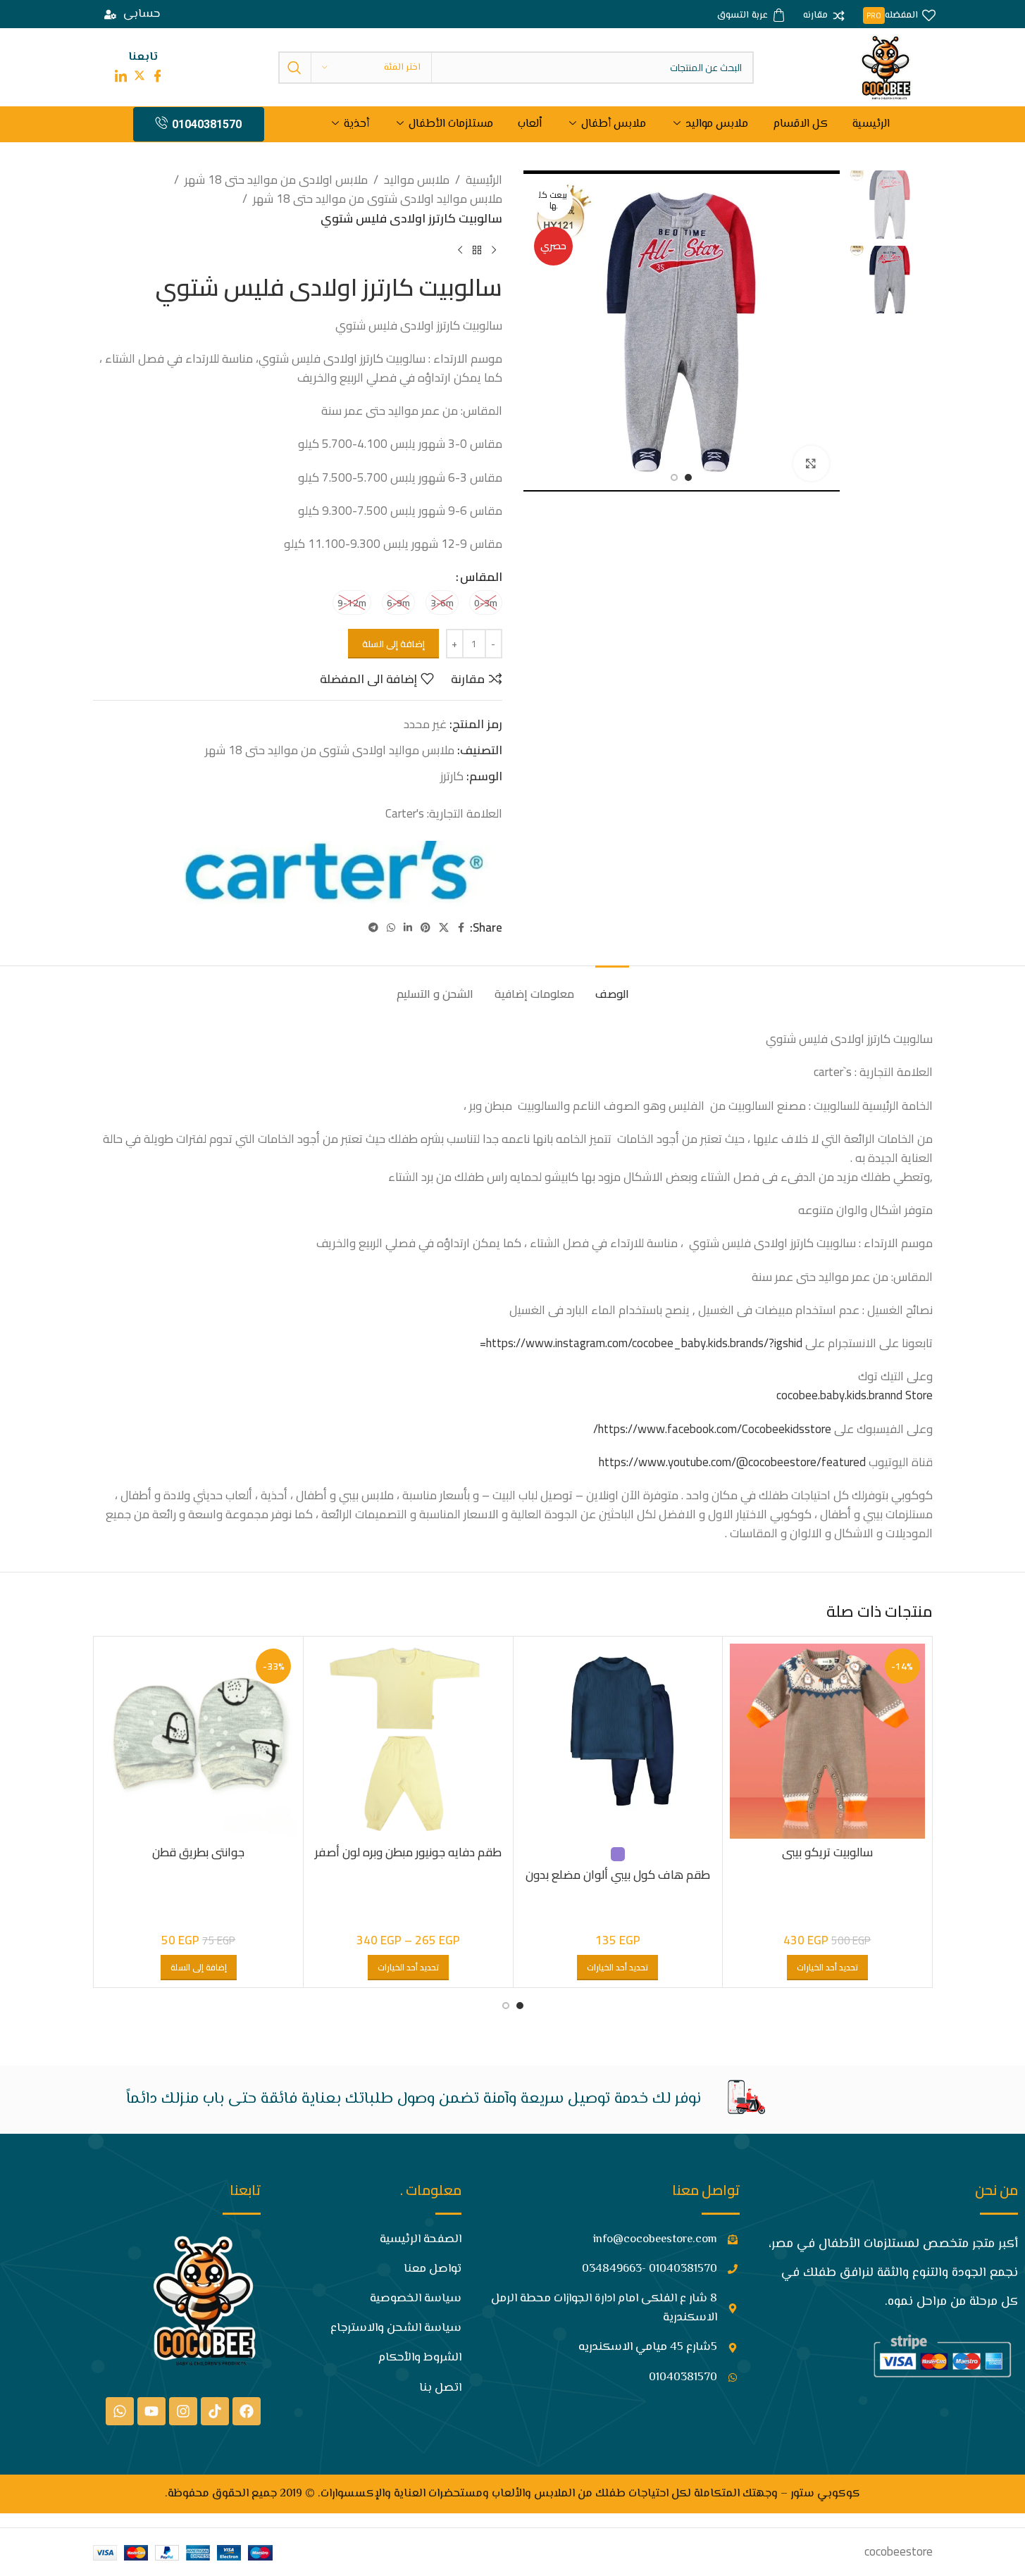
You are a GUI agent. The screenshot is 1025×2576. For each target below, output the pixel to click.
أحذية (356, 124)
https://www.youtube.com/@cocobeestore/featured (732, 1462)
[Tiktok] (215, 2411)
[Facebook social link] (461, 928)
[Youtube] (151, 2411)
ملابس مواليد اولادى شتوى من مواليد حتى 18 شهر (378, 199)
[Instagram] (183, 2411)
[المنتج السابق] (494, 251)
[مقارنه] (824, 16)
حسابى (142, 14)
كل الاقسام (800, 124)
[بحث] (294, 68)
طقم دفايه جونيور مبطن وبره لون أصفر (408, 1852)
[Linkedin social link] (408, 928)
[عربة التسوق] (751, 16)
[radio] (486, 602)
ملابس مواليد (717, 124)
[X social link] (444, 928)
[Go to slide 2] (674, 477)
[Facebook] (247, 2411)
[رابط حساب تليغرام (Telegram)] (373, 928)
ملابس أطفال (614, 124)
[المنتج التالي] (460, 251)
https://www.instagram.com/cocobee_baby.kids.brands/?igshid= (641, 1343)
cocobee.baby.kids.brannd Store (855, 1395)
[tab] (612, 987)
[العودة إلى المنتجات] (477, 251)
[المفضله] (899, 16)
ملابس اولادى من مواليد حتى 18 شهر (276, 180)
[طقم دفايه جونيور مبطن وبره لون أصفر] (408, 1741)
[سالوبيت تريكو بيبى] (827, 1741)
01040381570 (207, 124)
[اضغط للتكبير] (811, 463)
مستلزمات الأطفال (451, 124)
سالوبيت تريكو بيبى (827, 1852)
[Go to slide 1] (688, 477)
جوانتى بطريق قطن (198, 1852)
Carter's (405, 813)
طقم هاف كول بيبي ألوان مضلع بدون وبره (618, 1883)
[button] (199, 1968)
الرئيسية (871, 124)
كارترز (452, 776)
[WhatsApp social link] (391, 928)
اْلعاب (530, 124)
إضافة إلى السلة (393, 644)
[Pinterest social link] (425, 928)
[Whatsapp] (120, 2411)
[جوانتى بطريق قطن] (199, 1741)
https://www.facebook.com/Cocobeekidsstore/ (712, 1429)
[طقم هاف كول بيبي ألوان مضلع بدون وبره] (618, 1741)
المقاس (481, 577)
